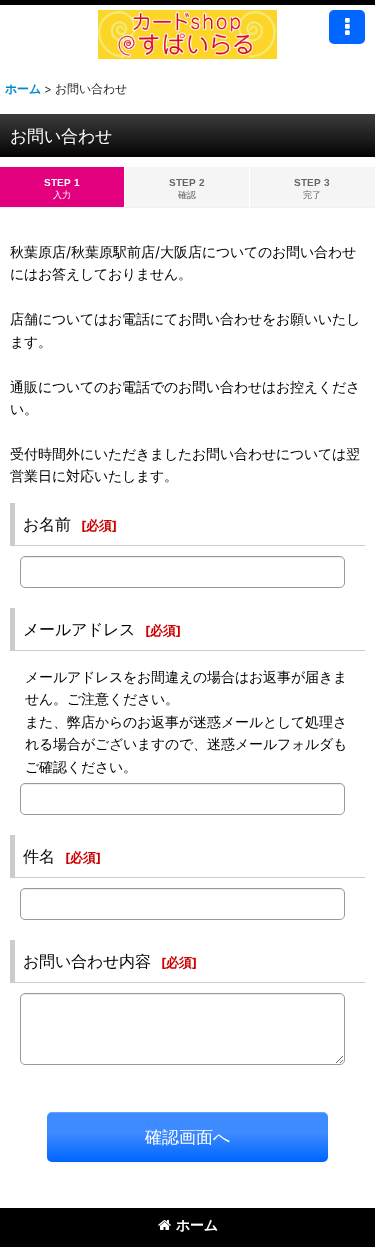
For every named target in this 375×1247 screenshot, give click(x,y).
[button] (347, 27)
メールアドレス (79, 629)
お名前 (47, 524)
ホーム (197, 1224)
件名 (39, 856)
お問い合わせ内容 (87, 961)
